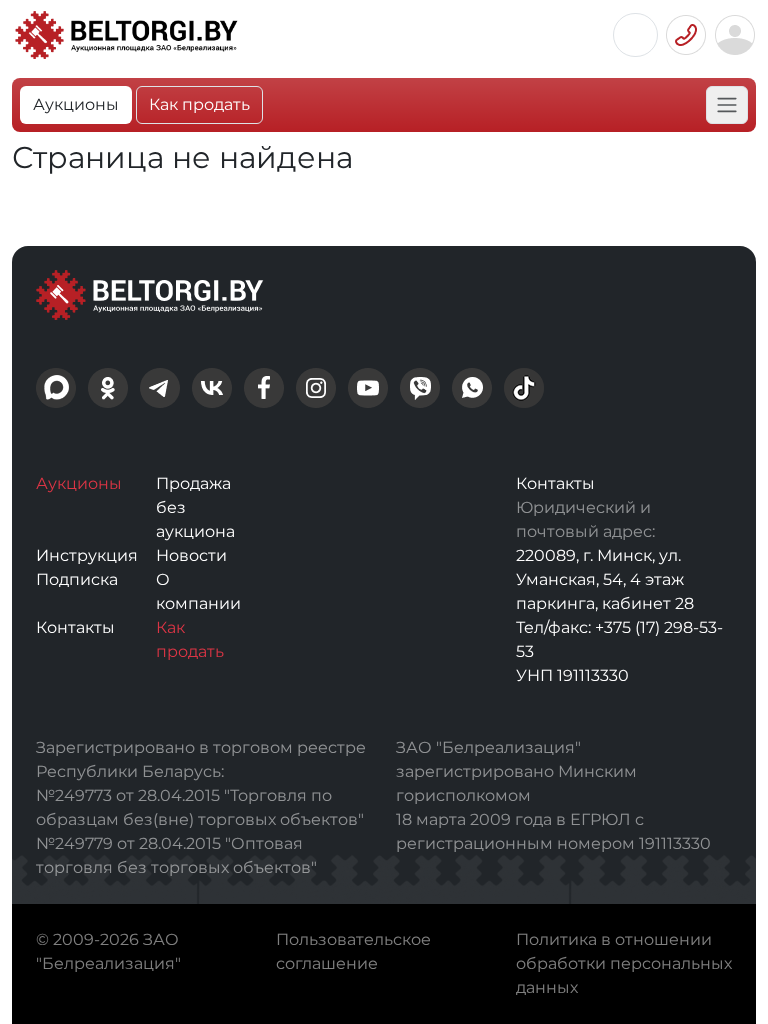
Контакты (75, 627)
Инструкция (87, 555)
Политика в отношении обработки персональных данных (624, 963)
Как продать (199, 104)
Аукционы (76, 104)
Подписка (77, 579)
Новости (191, 555)
